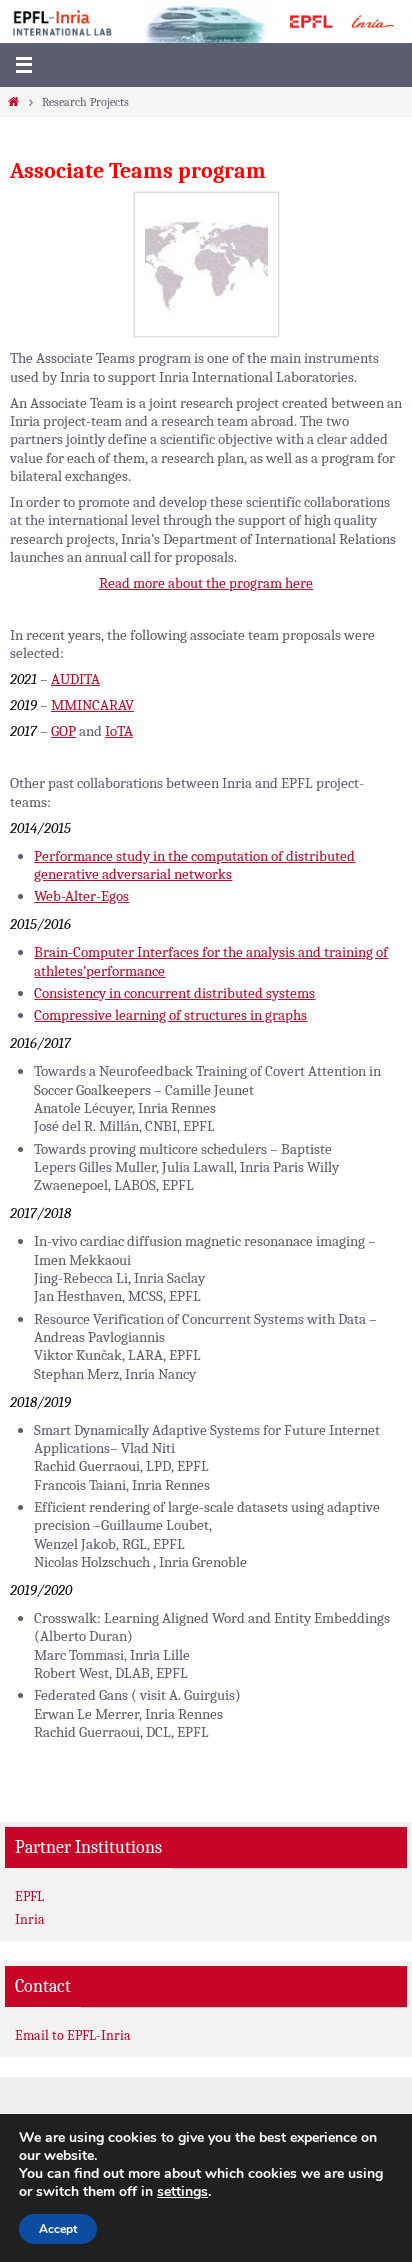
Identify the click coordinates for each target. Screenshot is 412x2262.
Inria (30, 1919)
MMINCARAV (92, 705)
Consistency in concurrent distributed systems (174, 993)
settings (182, 2192)
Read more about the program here (206, 583)
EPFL (29, 1896)
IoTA (119, 731)
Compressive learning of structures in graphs (170, 1015)
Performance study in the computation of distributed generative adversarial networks (194, 865)
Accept (58, 2229)
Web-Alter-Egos (81, 896)
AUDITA (75, 679)
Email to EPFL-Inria (73, 2035)
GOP (63, 731)
